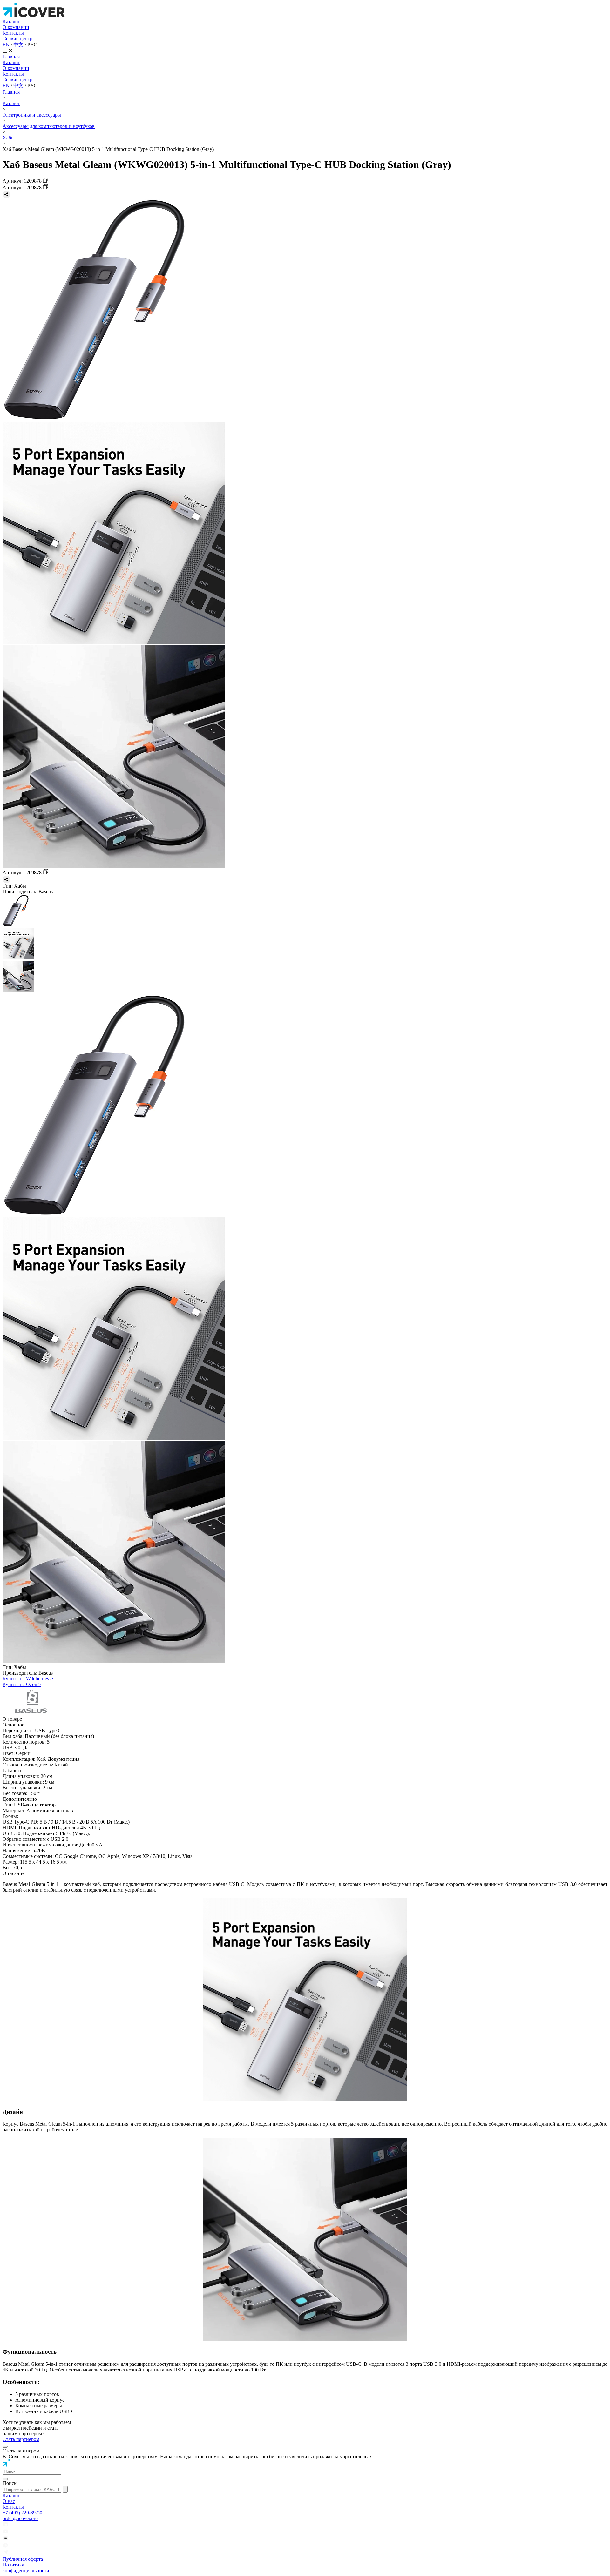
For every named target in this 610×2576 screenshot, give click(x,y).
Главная (11, 57)
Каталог (11, 21)
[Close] (5, 2447)
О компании (16, 27)
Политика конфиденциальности (26, 2568)
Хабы (9, 138)
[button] (32, 2471)
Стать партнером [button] (21, 2439)
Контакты (13, 33)
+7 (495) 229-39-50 (22, 2513)
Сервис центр (17, 39)
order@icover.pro (20, 2518)
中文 (19, 45)
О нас (9, 2501)
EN (7, 45)
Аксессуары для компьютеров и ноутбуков (49, 126)
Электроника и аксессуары (32, 115)
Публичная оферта (23, 2559)
